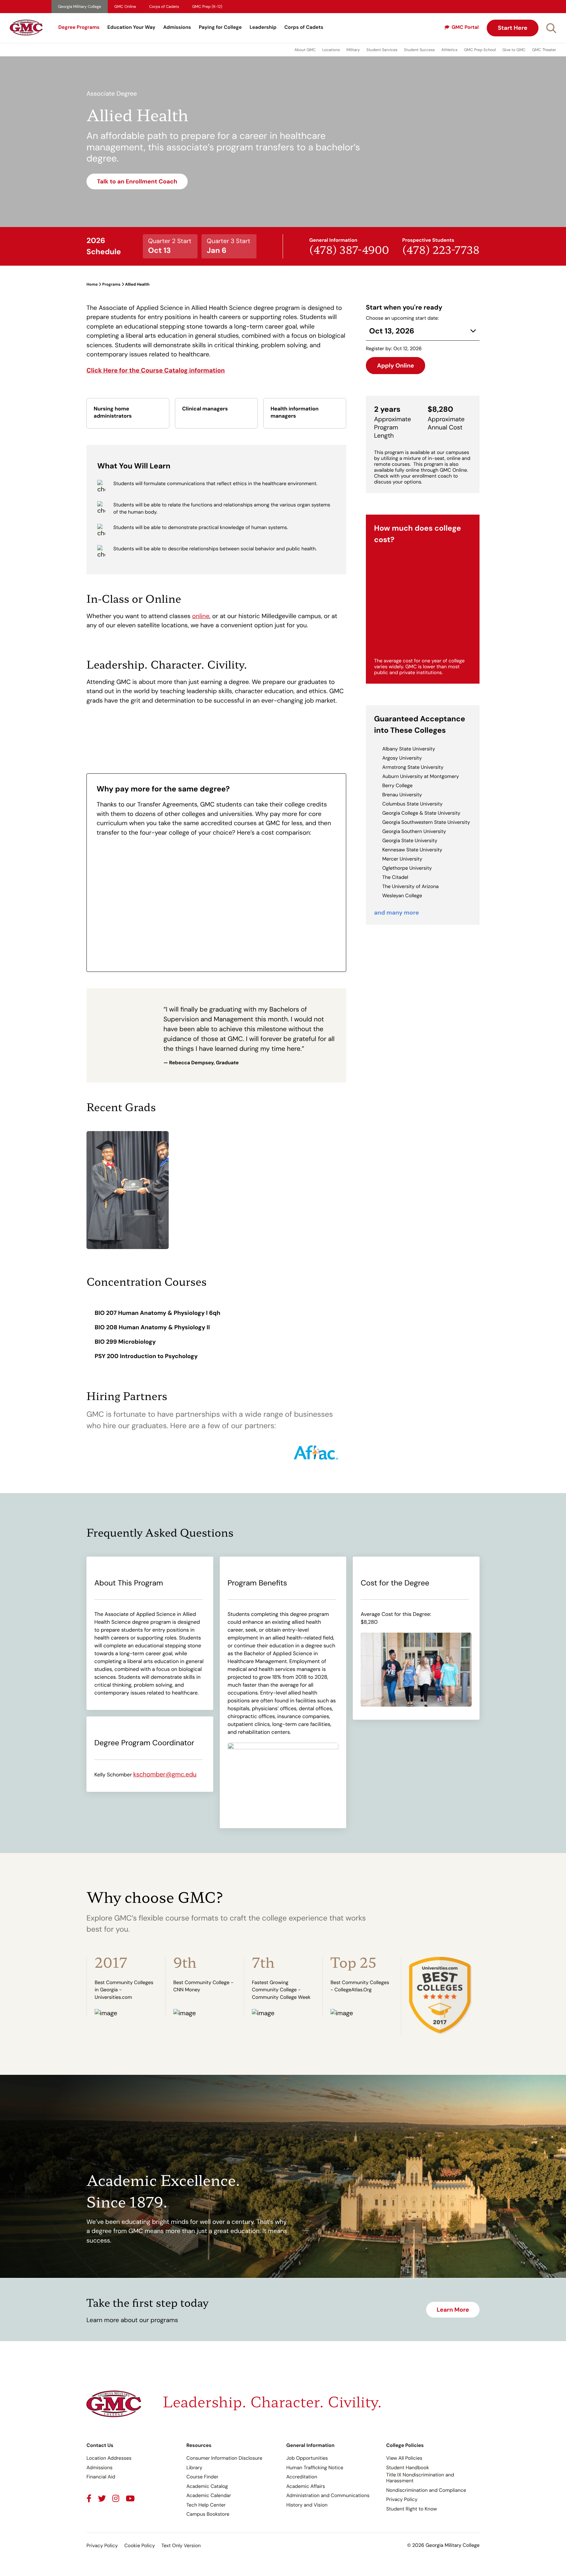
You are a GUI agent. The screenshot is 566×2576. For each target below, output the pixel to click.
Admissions (177, 27)
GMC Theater (544, 50)
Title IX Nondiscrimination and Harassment (420, 2478)
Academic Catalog (207, 2486)
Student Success (420, 50)
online (201, 616)
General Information (310, 2445)
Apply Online (396, 366)
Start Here (513, 28)
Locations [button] (331, 50)
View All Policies (404, 2458)
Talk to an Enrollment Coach (137, 181)
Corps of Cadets (164, 7)
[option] (126, 1987)
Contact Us (100, 2445)
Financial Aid (101, 2477)
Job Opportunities (307, 2458)
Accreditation (302, 2477)
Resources (199, 2445)
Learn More (453, 2310)
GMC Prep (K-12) (207, 7)
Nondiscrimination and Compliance (426, 2490)
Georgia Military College (80, 7)
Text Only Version (181, 2546)
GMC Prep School (480, 50)
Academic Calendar (209, 2495)
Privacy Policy (402, 2499)
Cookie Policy (139, 2546)
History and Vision (307, 2505)
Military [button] (353, 50)
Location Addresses (109, 2458)
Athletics (450, 50)
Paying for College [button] (220, 27)
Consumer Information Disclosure (224, 2458)
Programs (111, 284)
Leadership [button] (263, 27)
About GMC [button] (305, 50)
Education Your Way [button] (131, 27)
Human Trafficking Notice (315, 2468)
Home (92, 284)
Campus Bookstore (208, 2514)
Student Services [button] (382, 50)
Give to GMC (514, 50)
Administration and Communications (328, 2495)
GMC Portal (465, 27)
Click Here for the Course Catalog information (156, 370)
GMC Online (125, 7)
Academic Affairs (306, 2486)
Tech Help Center (206, 2505)
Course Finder (202, 2477)
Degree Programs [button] (79, 27)
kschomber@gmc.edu (165, 1774)
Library (194, 2468)
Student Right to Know (412, 2509)
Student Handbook (408, 2468)
